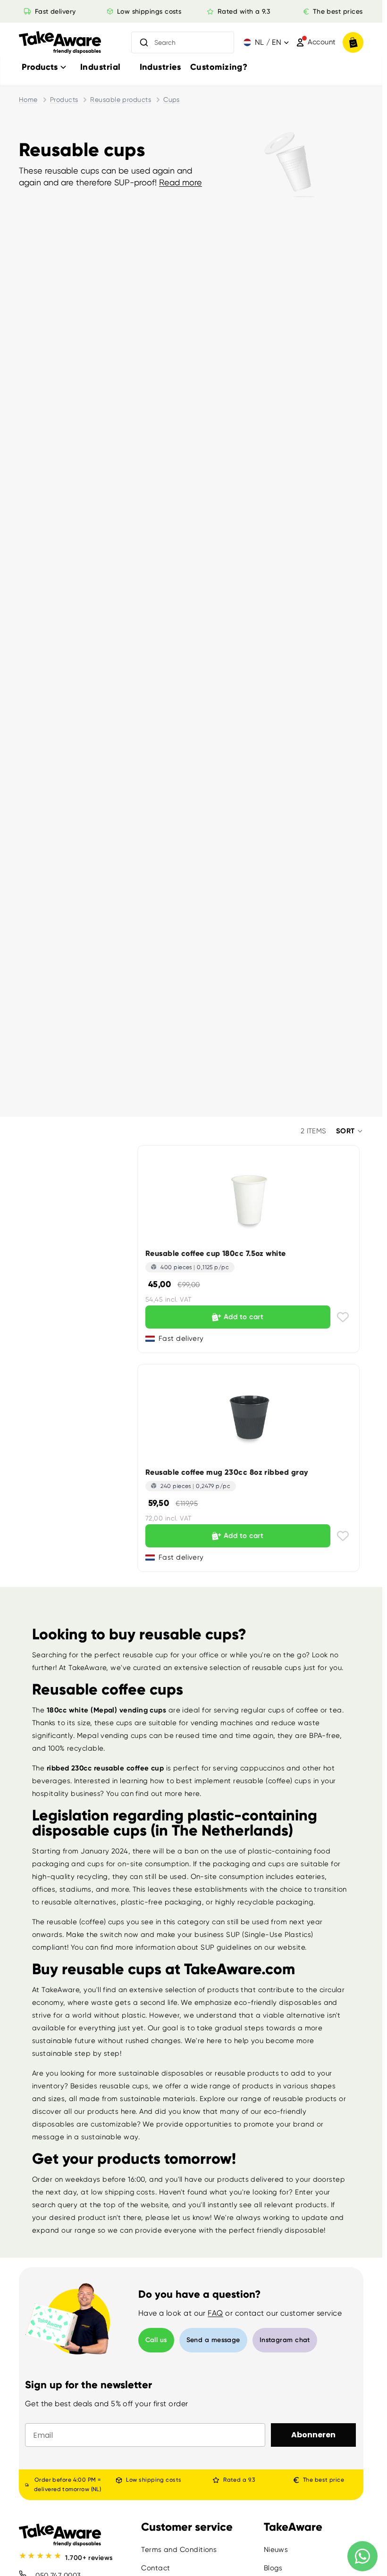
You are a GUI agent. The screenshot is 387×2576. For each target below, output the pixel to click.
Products (64, 100)
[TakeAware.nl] (60, 43)
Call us (156, 2340)
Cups (172, 100)
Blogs (273, 2568)
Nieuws (276, 2550)
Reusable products (121, 100)
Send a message (213, 2340)
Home (28, 100)
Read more (181, 182)
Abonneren (313, 2435)
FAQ (215, 2313)
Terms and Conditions (179, 2550)
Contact (156, 2568)
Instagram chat (285, 2340)
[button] (350, 1131)
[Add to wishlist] (343, 1317)
